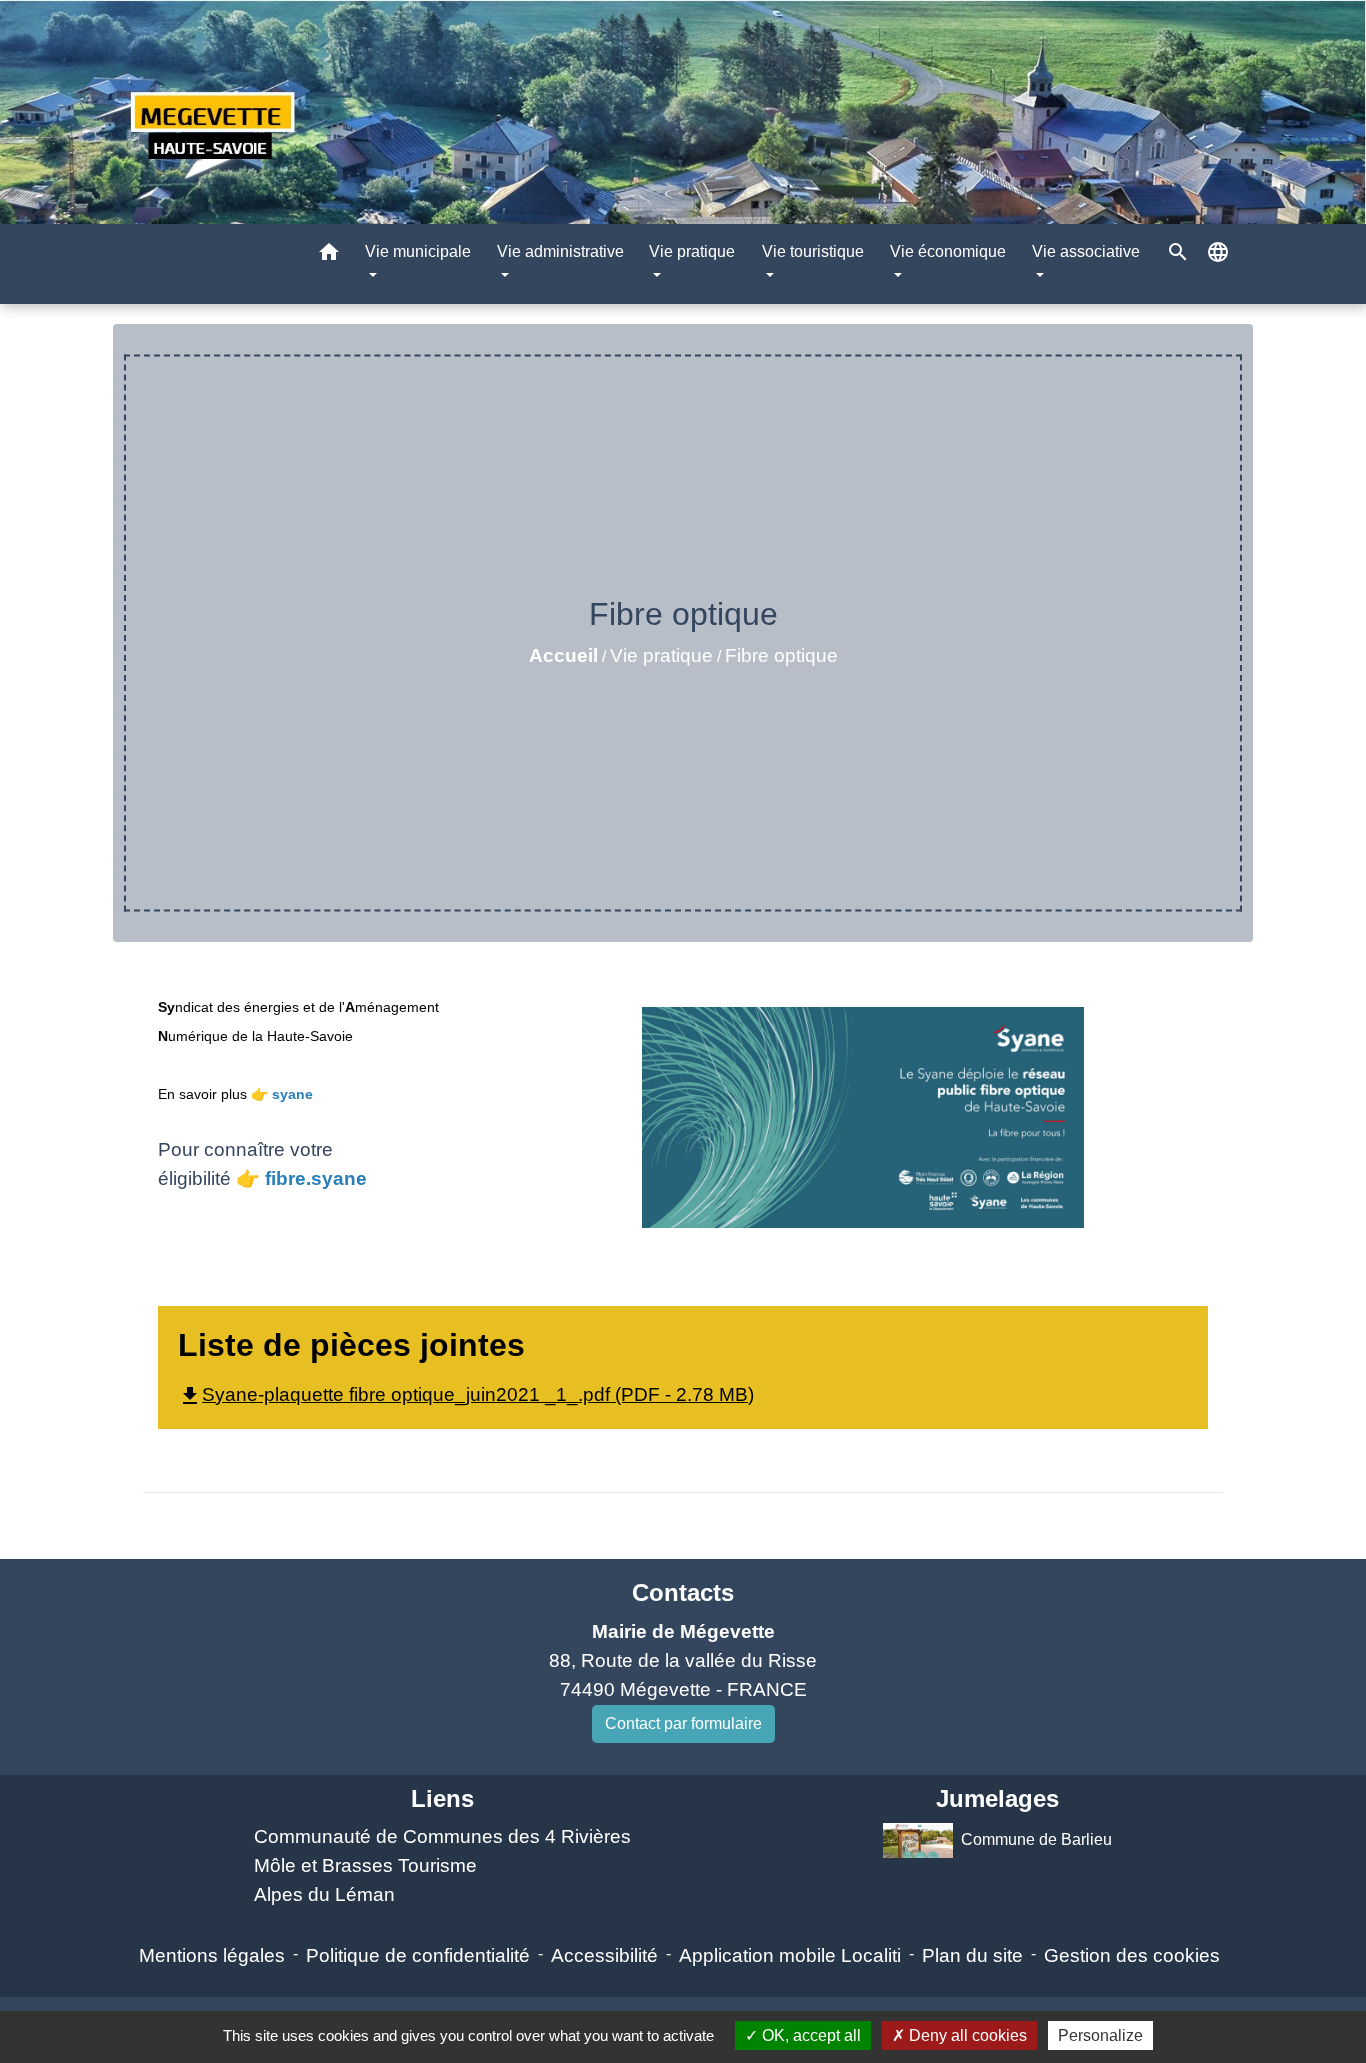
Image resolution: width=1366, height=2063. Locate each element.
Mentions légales (212, 1955)
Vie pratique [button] (692, 251)
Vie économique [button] (948, 251)
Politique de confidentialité (418, 1955)
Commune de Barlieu (1036, 1839)
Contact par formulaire (683, 1723)
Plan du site (972, 1955)
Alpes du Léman (324, 1894)
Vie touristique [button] (813, 251)
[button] (329, 255)
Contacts (683, 1592)
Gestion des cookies (1132, 1955)
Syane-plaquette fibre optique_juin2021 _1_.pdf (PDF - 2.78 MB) (466, 1394)
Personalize (1100, 2035)
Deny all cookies (966, 2035)
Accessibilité (604, 1955)
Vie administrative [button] (560, 251)
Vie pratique (661, 655)
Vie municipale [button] (418, 251)
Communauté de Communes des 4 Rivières (442, 1836)
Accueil (563, 655)
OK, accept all (809, 2035)
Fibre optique (781, 655)
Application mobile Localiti (790, 1955)
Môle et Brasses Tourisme (365, 1865)
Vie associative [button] (1086, 251)
